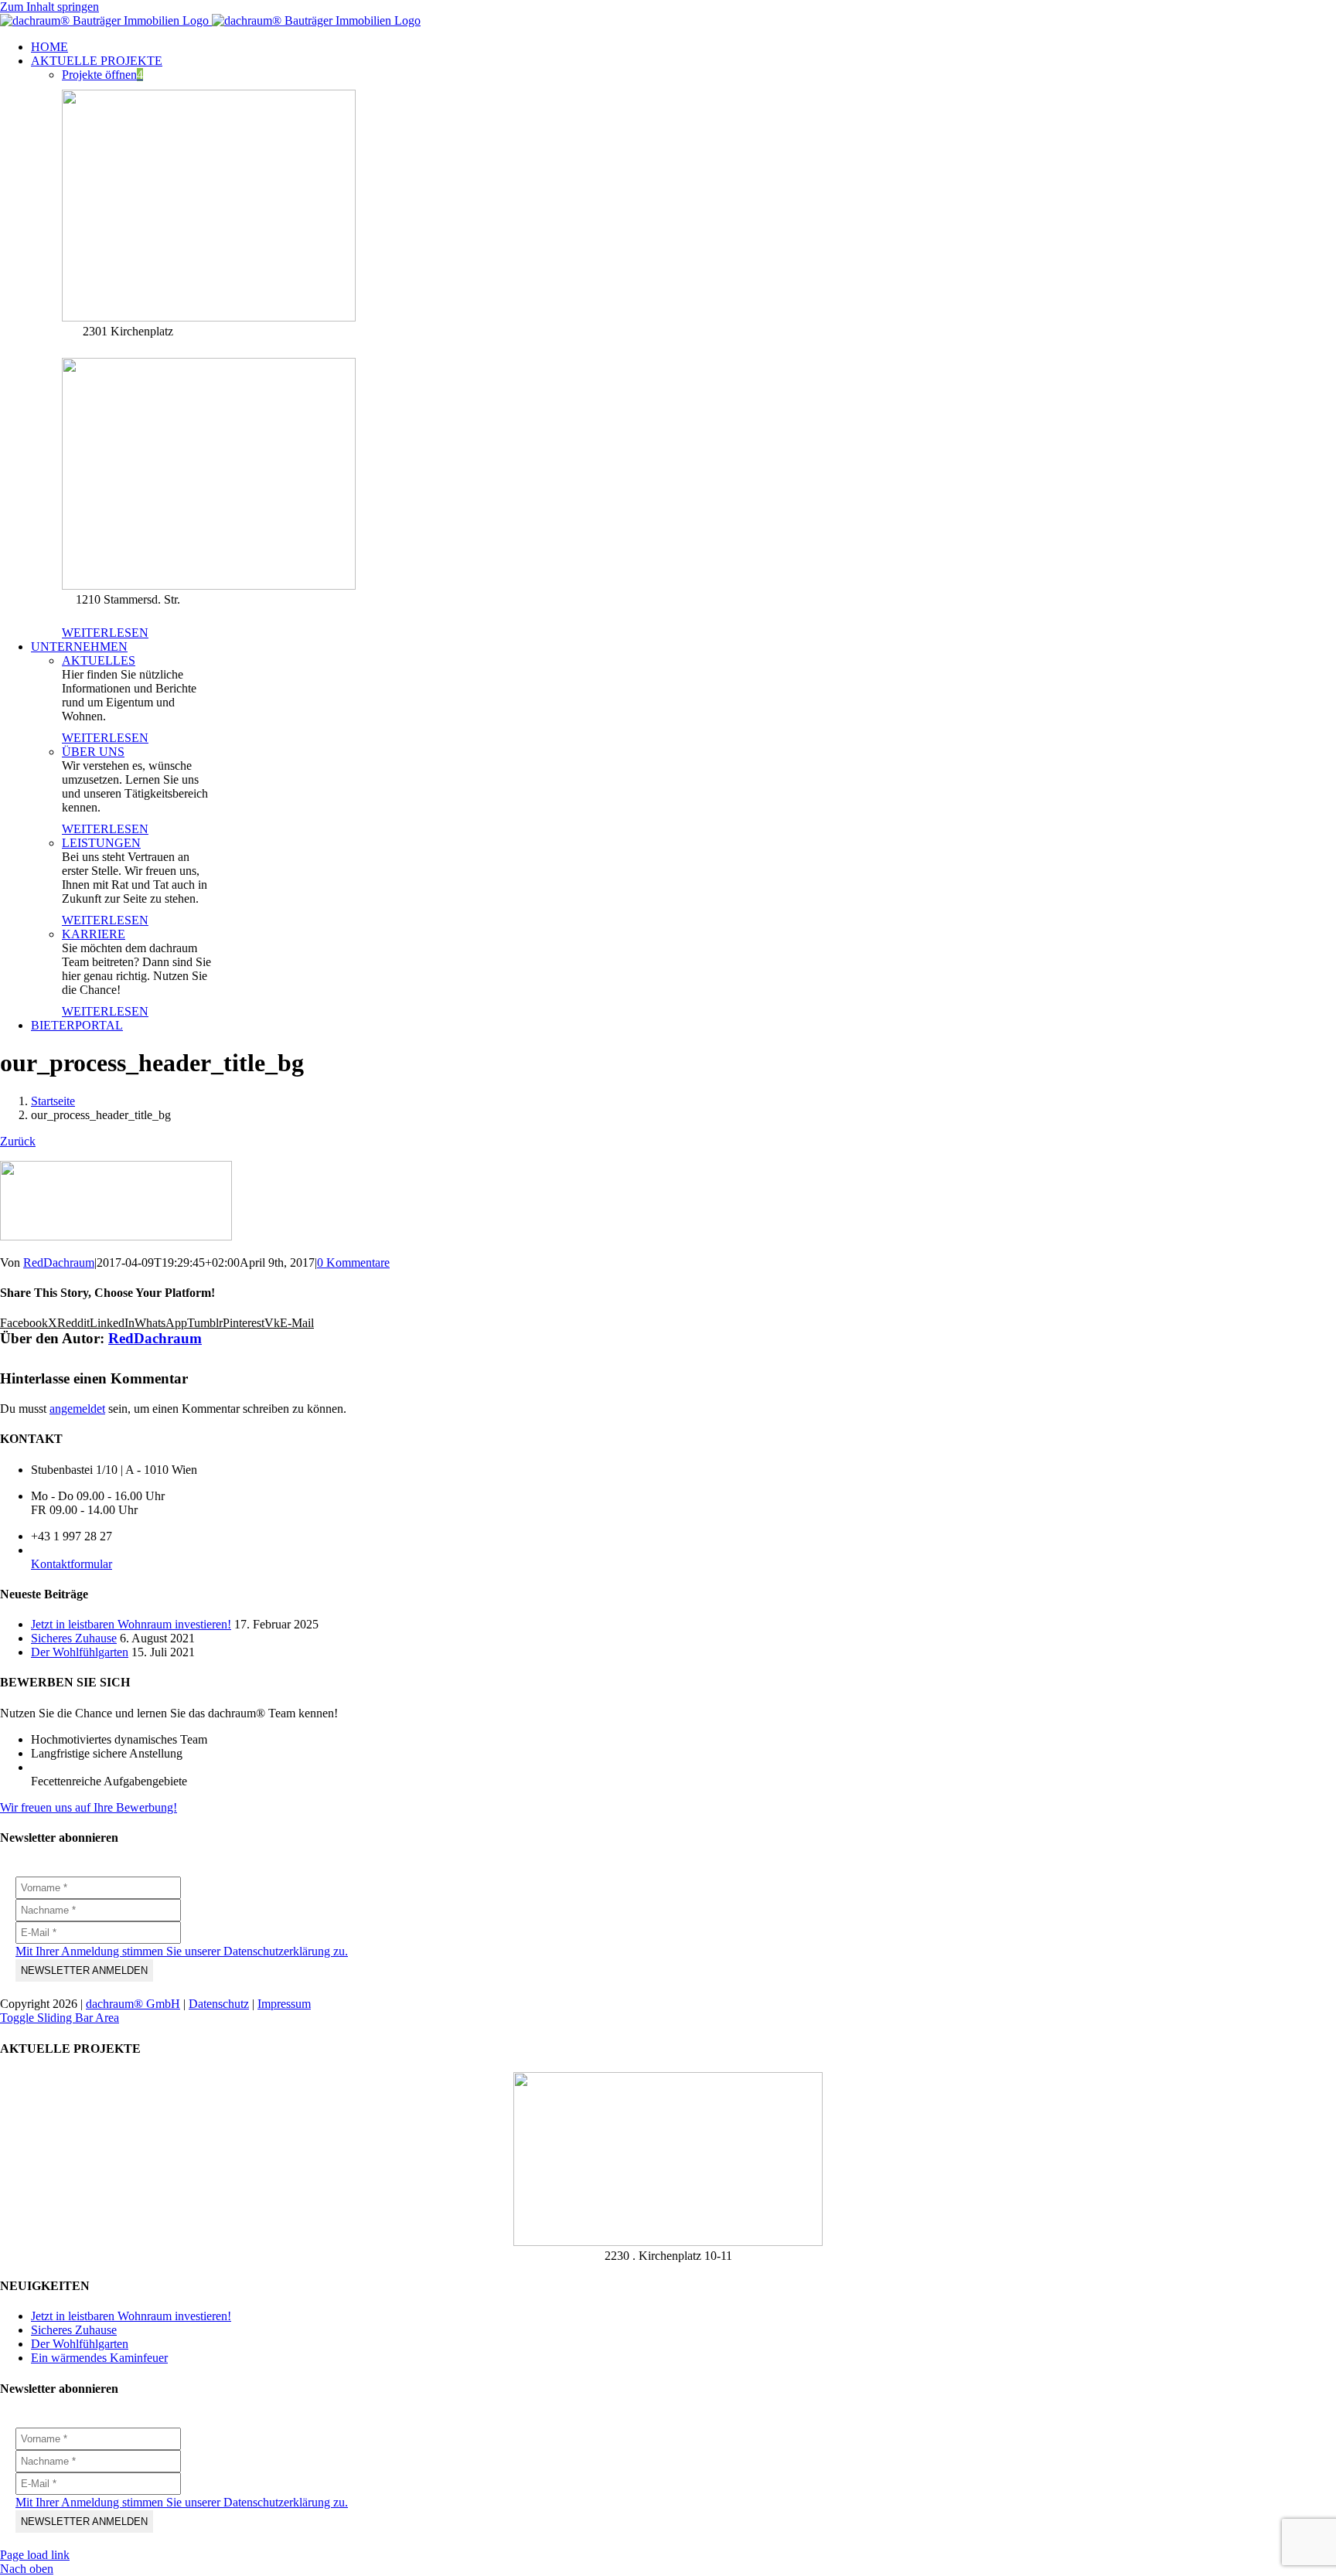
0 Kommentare (353, 1262)
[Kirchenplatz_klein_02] (668, 2242)
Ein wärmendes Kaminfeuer (99, 2358)
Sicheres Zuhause (74, 1638)
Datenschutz (219, 2004)
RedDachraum (59, 1262)
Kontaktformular (72, 1564)
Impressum (284, 2004)
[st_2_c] (209, 585)
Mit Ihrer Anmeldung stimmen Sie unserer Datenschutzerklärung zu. (182, 1951)
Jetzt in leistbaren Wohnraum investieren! (131, 1624)
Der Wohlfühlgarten (80, 1652)
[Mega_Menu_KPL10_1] (209, 317)
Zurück (18, 1141)
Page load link (35, 2555)
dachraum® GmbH (133, 2004)
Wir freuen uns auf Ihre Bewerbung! (89, 1807)
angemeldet (77, 1409)
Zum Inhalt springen (49, 7)
